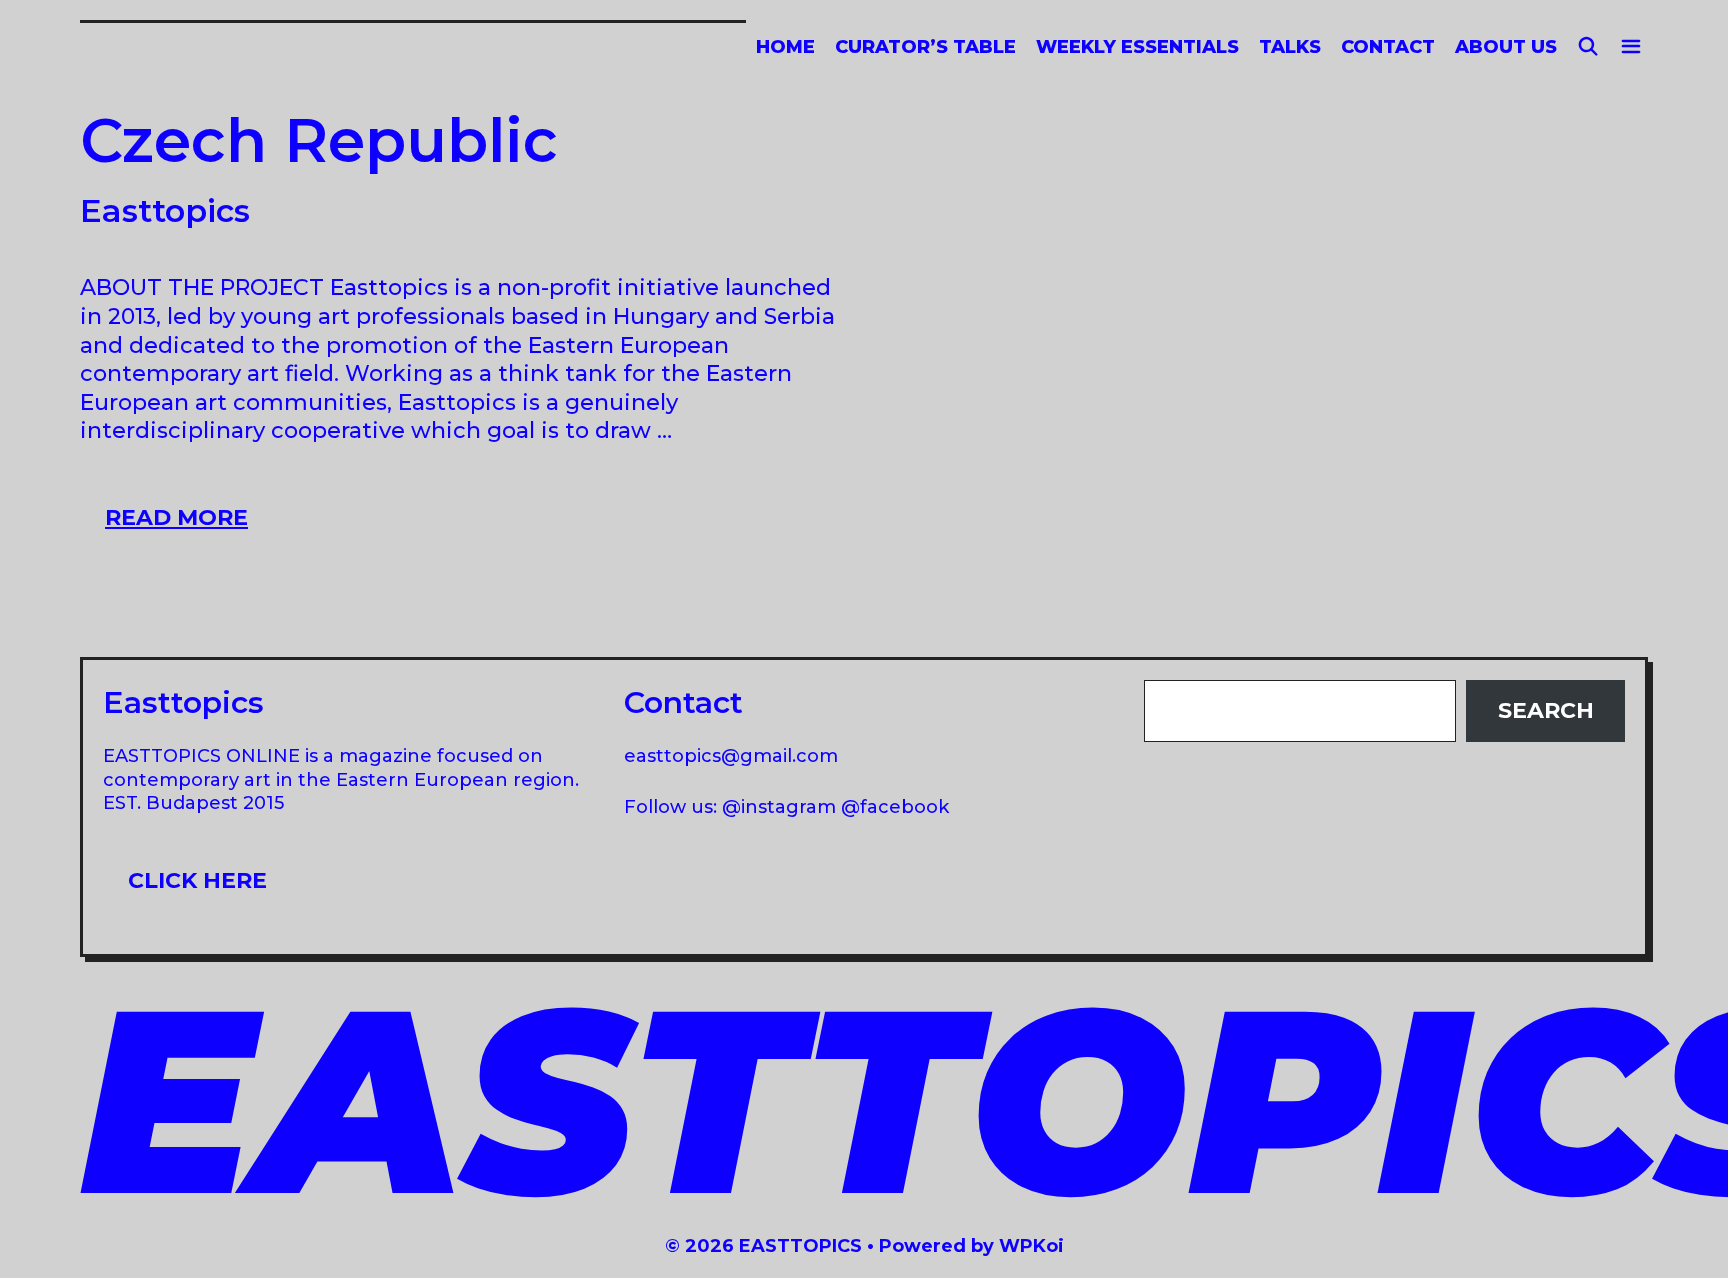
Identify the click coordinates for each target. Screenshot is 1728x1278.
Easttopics (165, 210)
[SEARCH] (1588, 47)
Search (1546, 710)
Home (785, 47)
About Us (1506, 47)
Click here (197, 880)
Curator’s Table (925, 47)
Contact (1388, 47)
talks (1290, 47)
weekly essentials (1137, 47)
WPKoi (1031, 1246)
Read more (189, 517)
